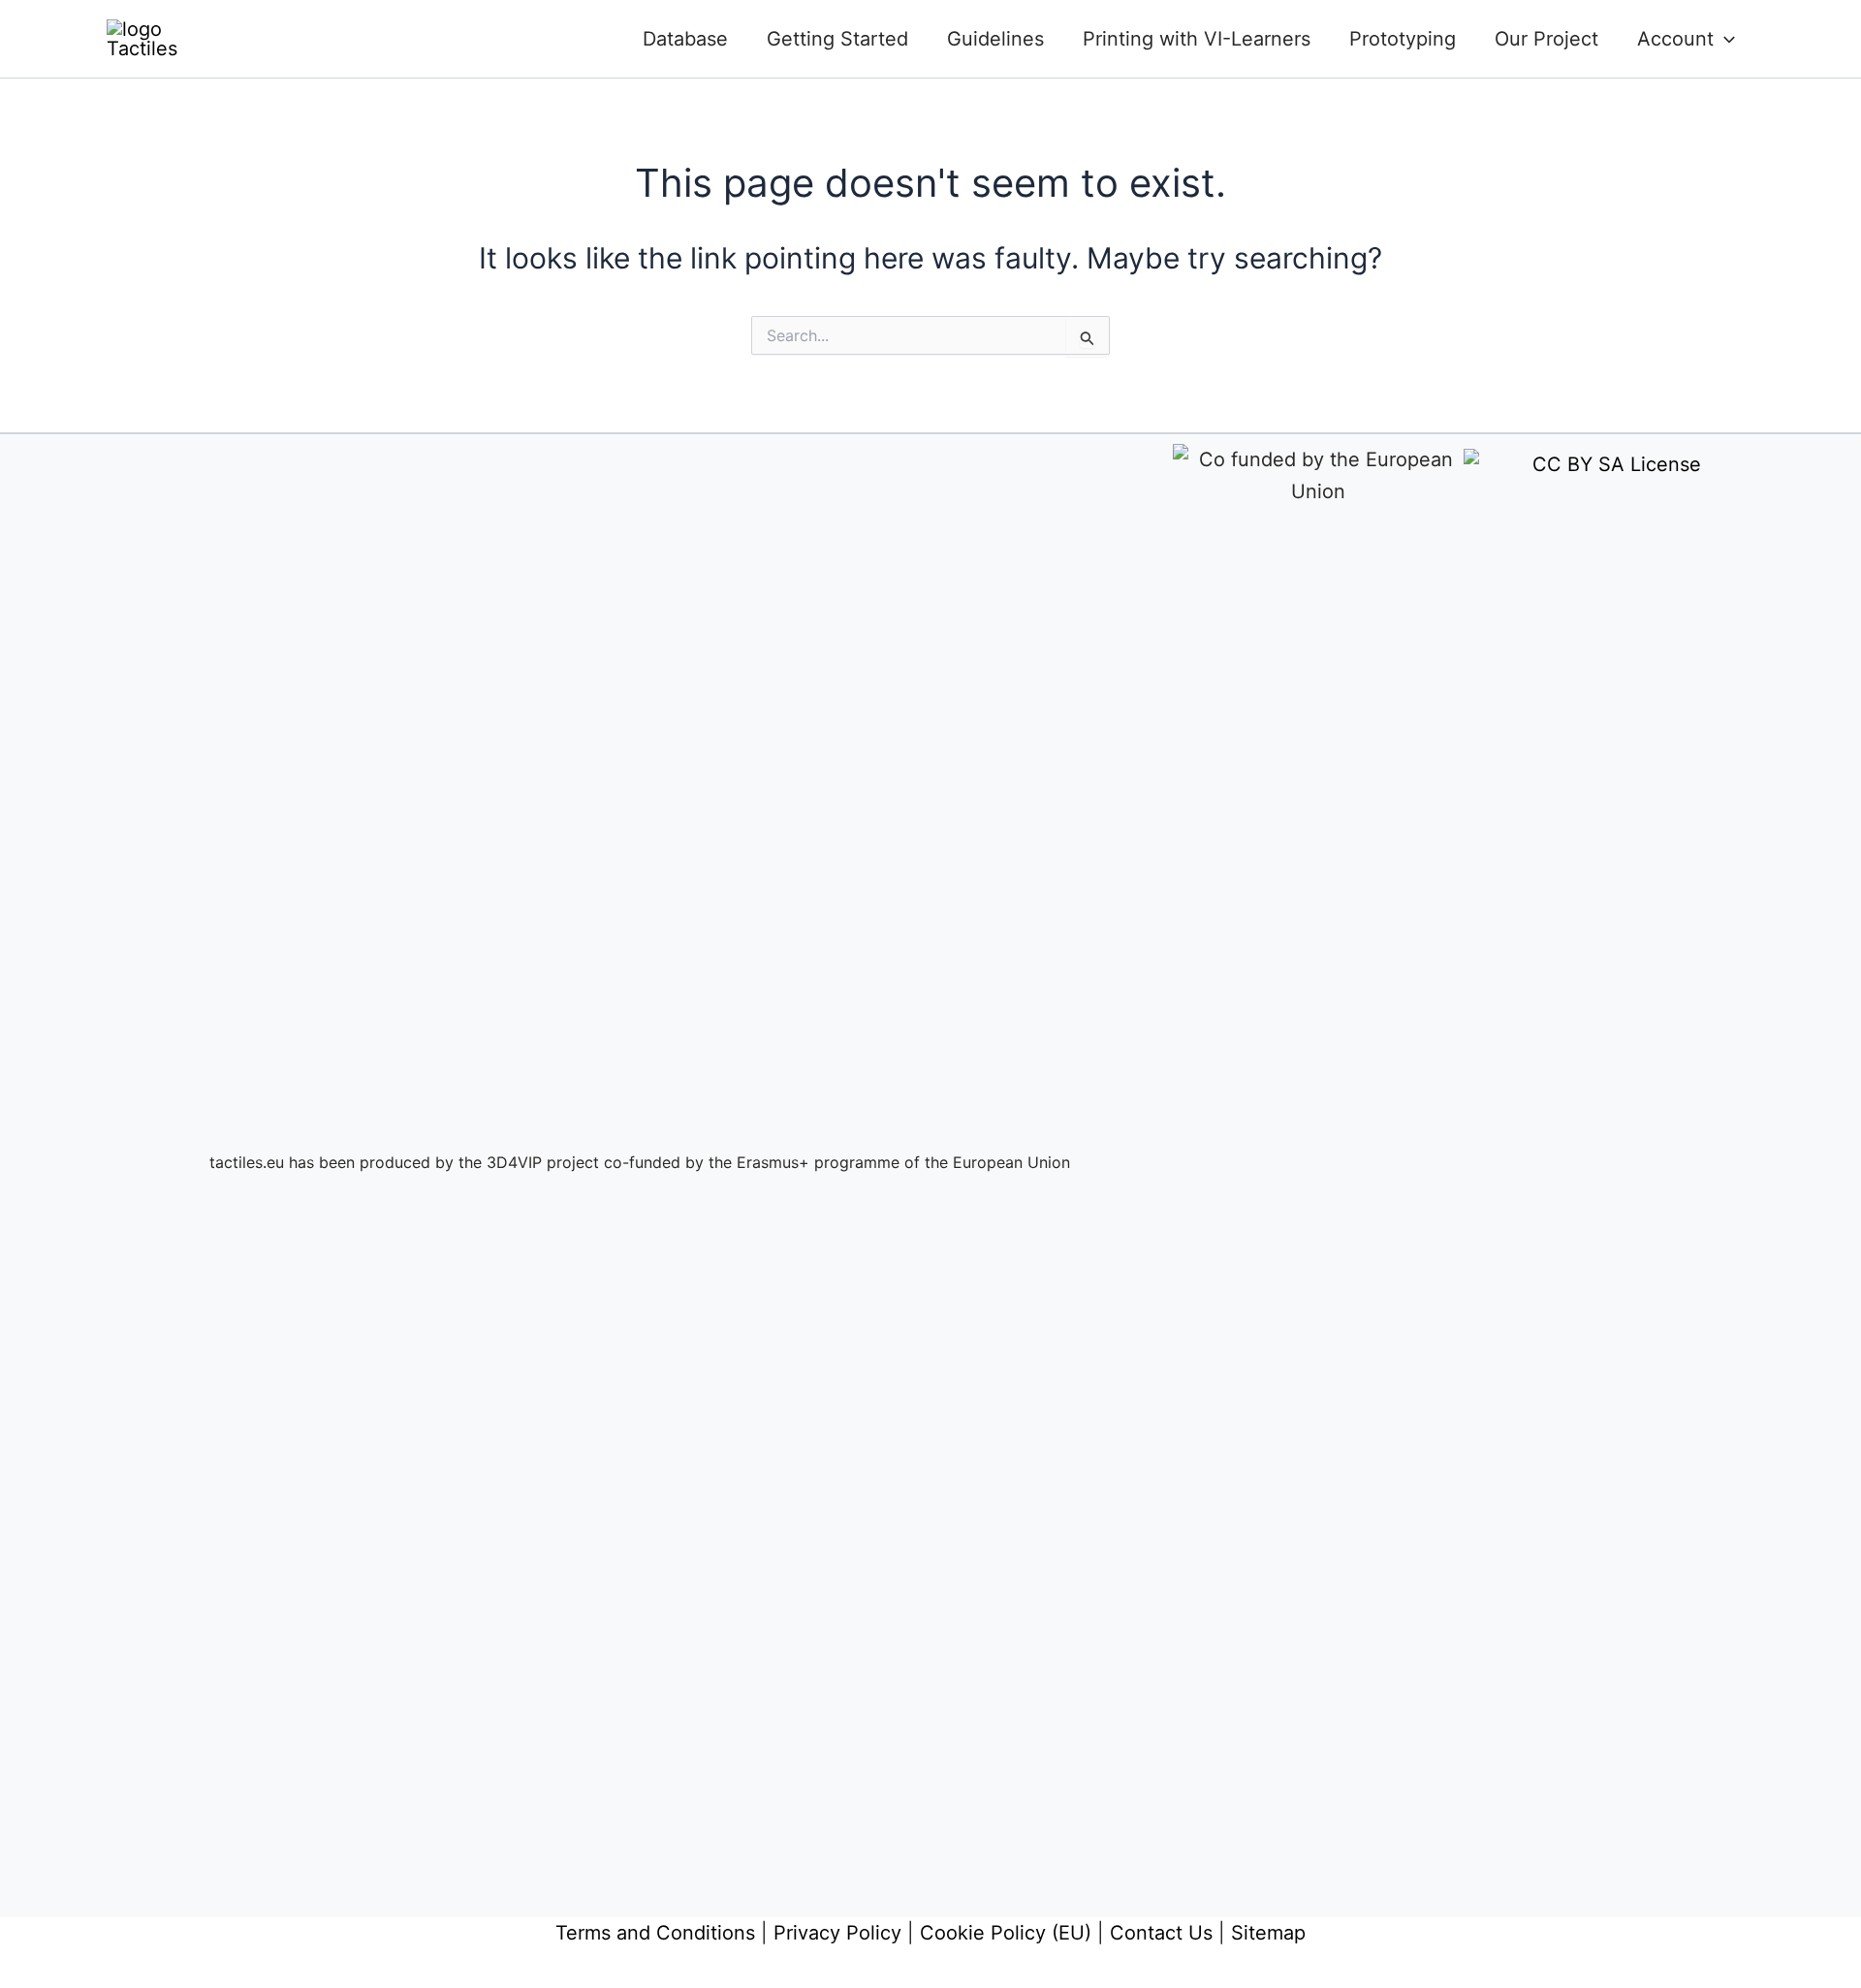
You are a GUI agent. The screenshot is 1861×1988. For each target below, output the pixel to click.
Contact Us (1161, 1933)
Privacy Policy (837, 1933)
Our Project (1546, 39)
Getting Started (837, 39)
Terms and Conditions (655, 1933)
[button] (1724, 39)
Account (1675, 39)
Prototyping (1403, 39)
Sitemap (1268, 1933)
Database (685, 39)
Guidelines (995, 39)
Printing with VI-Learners (1197, 39)
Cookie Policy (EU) (1006, 1933)
